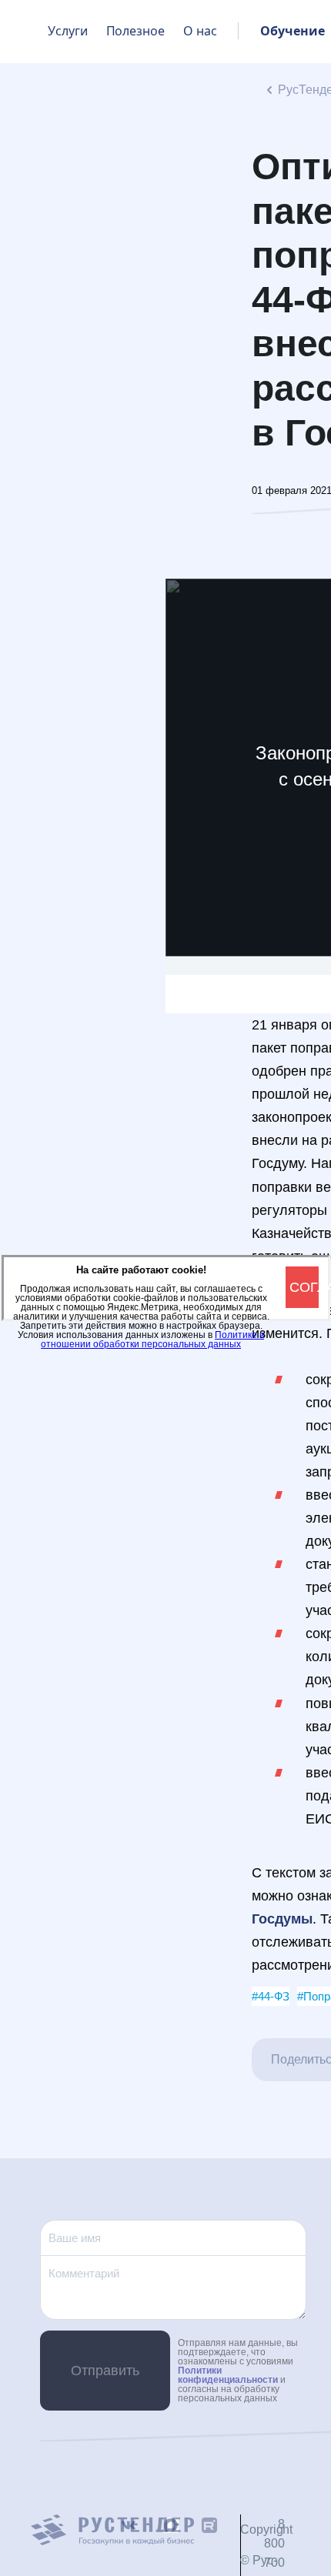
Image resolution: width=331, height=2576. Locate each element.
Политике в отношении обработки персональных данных (152, 1340)
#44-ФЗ (271, 1996)
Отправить (105, 2371)
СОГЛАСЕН (304, 1287)
